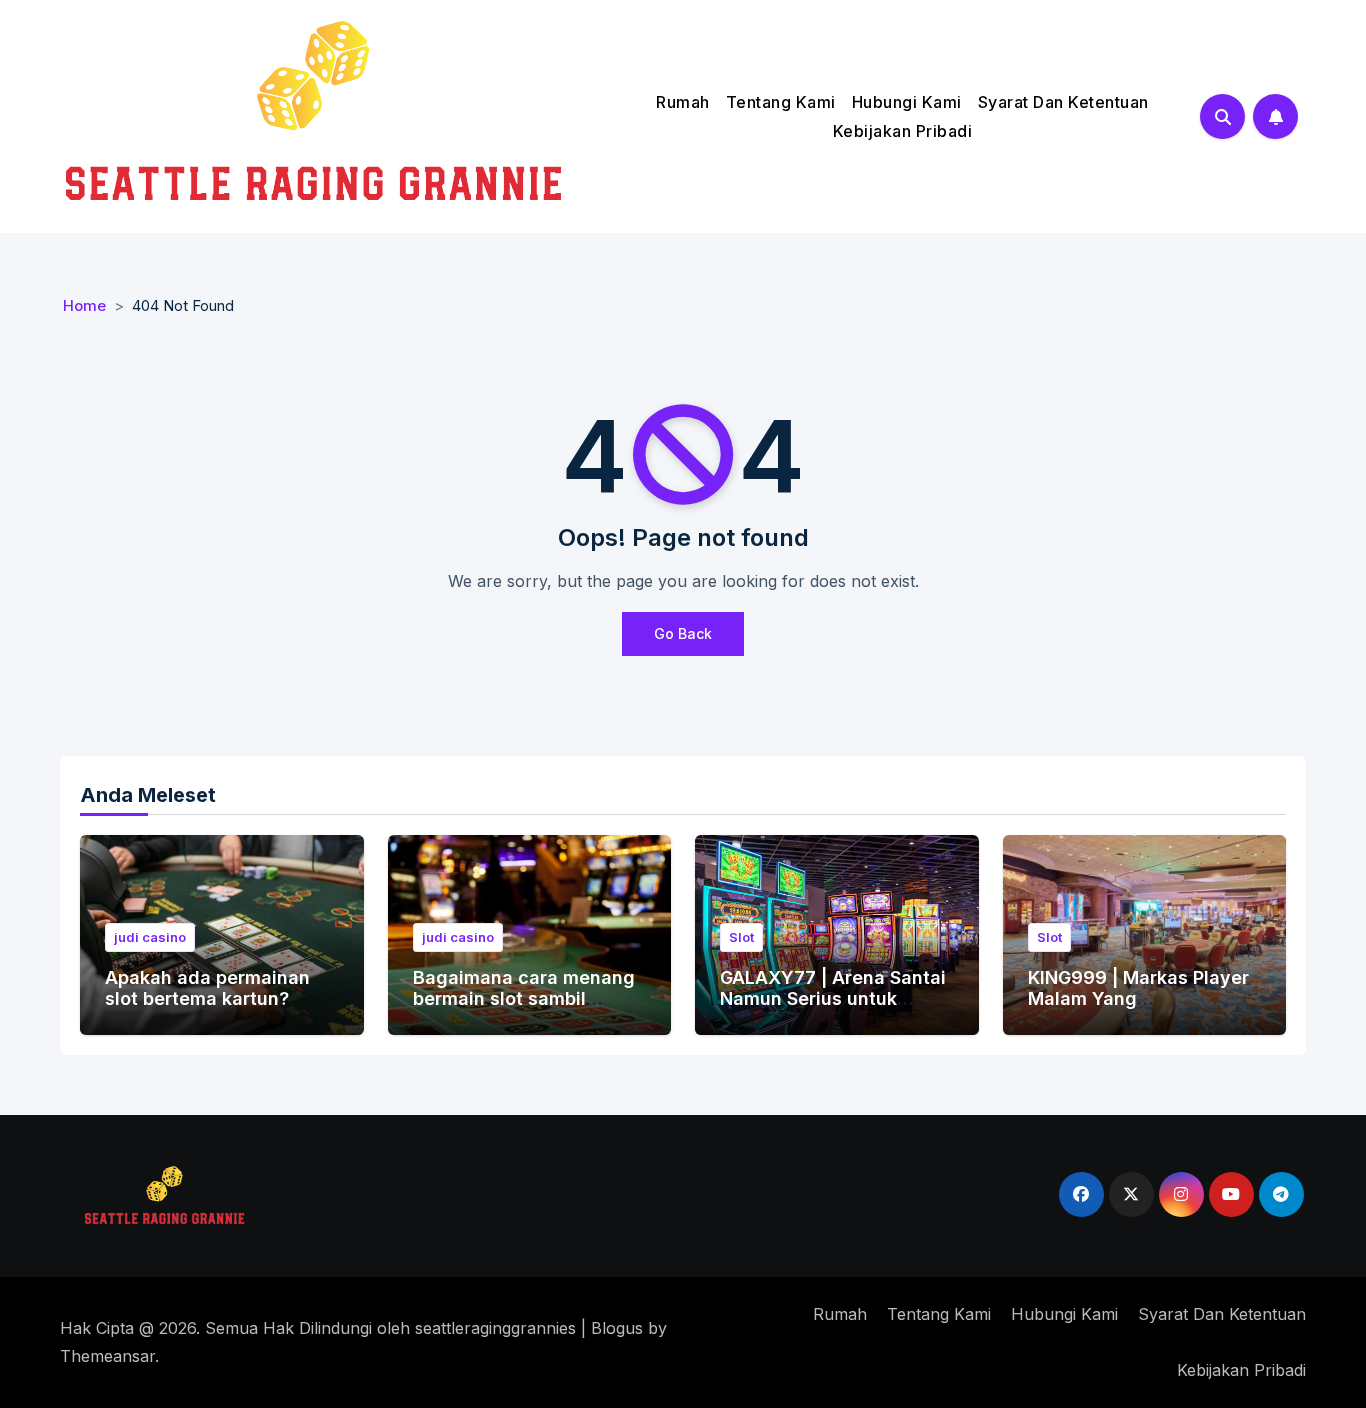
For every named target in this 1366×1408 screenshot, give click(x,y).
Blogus (617, 1328)
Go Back (683, 633)
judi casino (150, 937)
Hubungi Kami (907, 102)
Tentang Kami (781, 102)
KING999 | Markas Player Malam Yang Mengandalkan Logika (1138, 999)
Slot (741, 937)
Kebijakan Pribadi (903, 131)
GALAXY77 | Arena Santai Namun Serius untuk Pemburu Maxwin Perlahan (833, 1010)
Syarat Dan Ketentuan (1063, 102)
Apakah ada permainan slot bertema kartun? (207, 988)
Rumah (683, 102)
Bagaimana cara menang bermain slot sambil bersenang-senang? (524, 999)
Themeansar (107, 1356)
